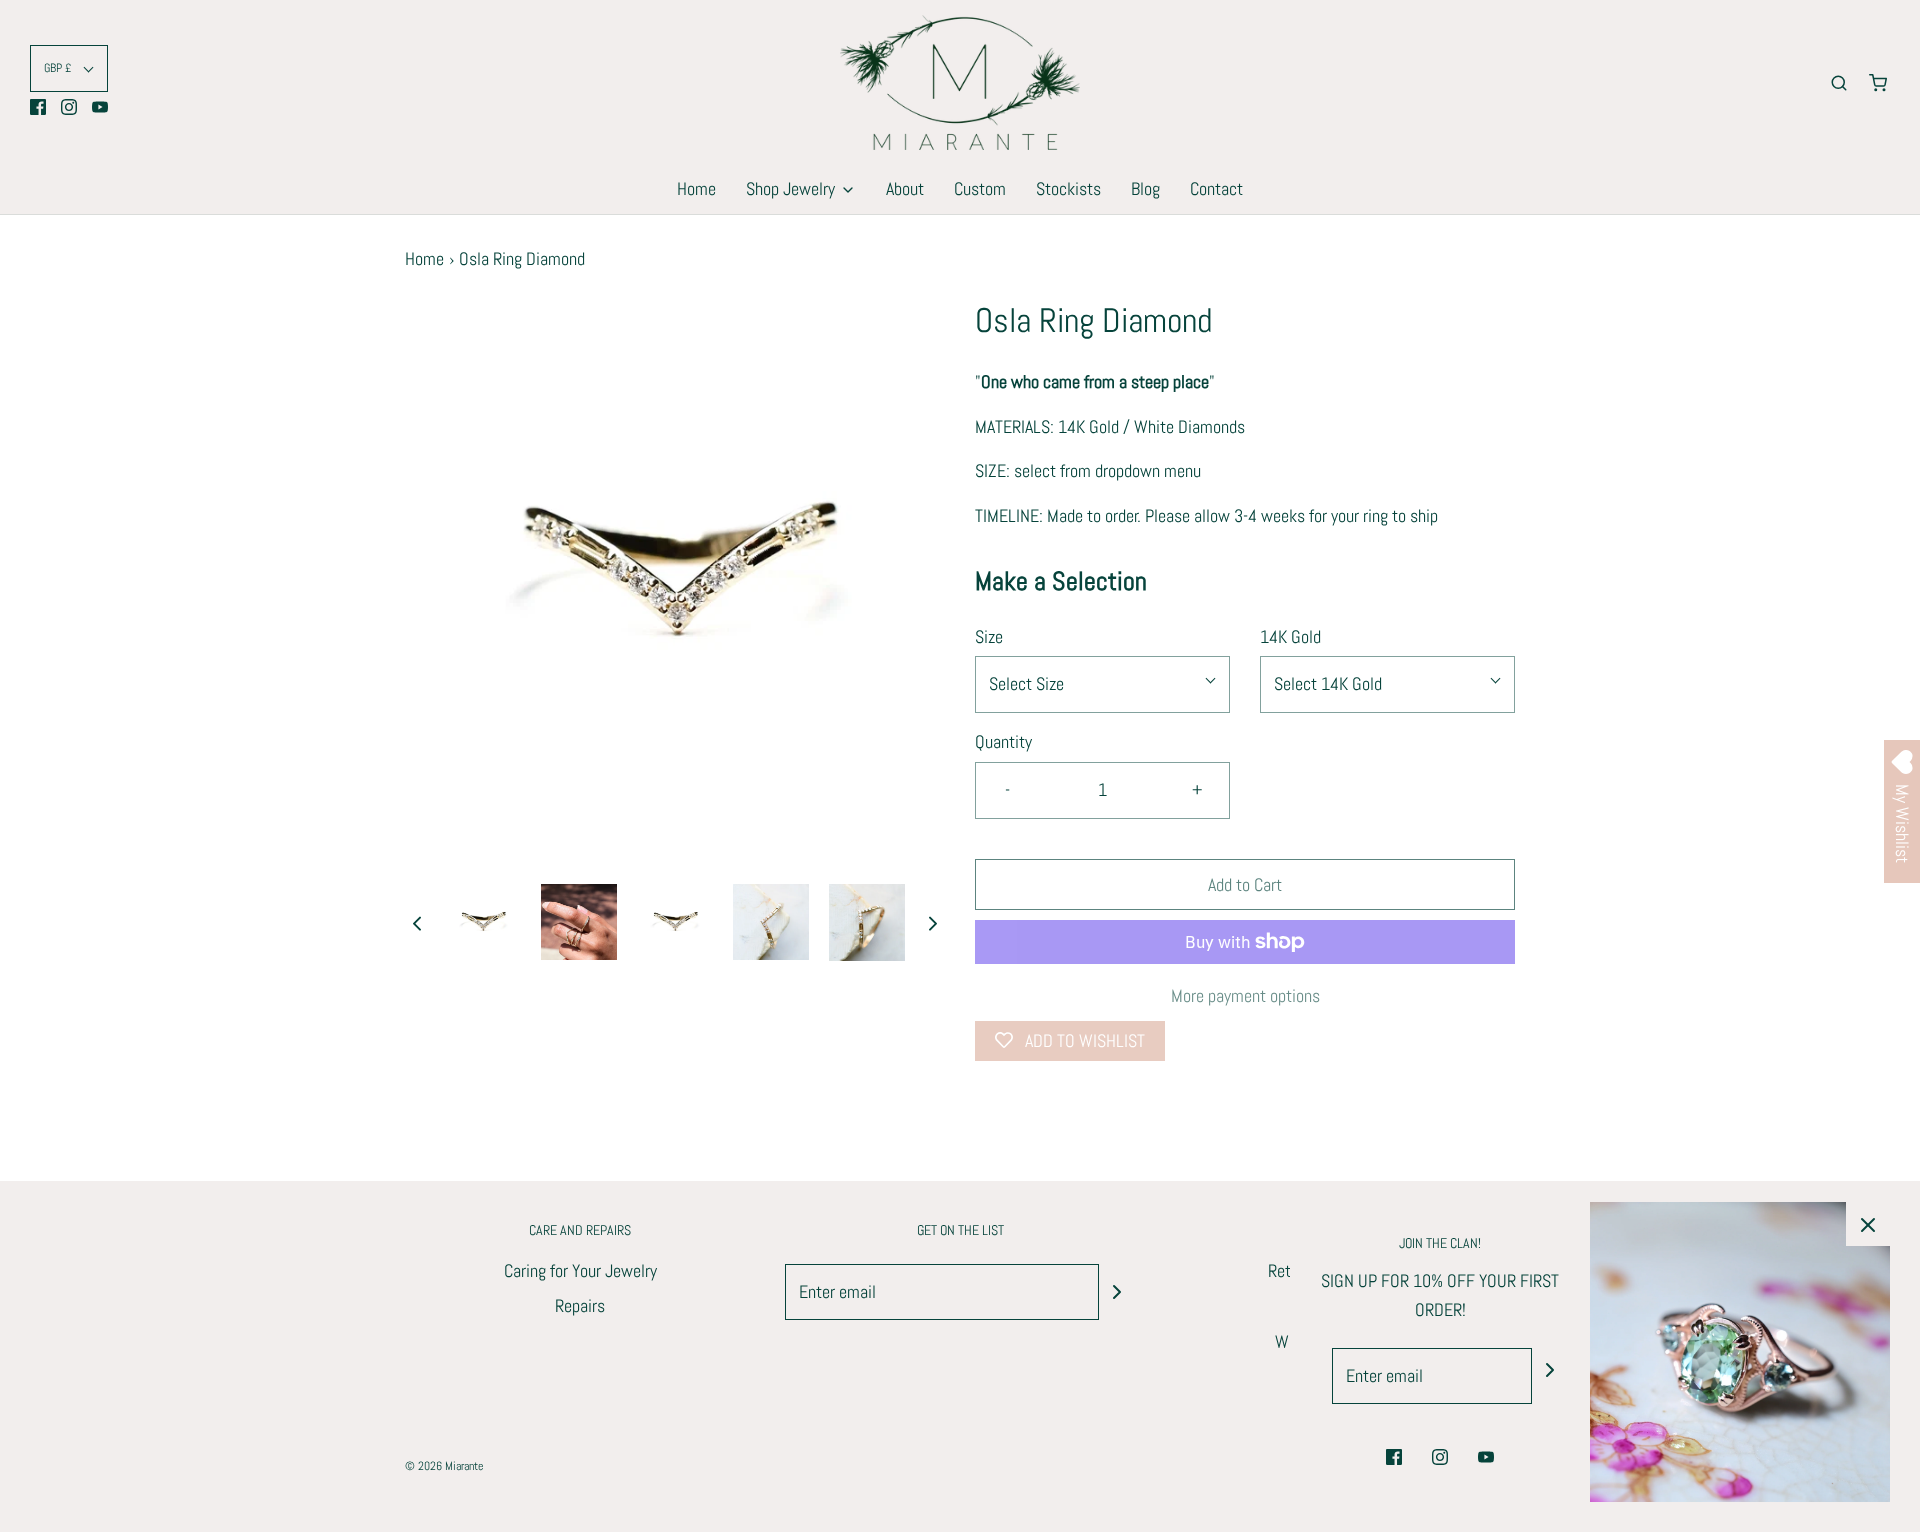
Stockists (1068, 188)
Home (696, 188)
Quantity (1003, 741)
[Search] (1839, 83)
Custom (980, 188)
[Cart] (1878, 83)
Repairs (580, 1305)
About (905, 188)
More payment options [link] (1245, 995)
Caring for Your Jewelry (580, 1270)
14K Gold (1290, 636)
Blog (1145, 188)
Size (989, 636)
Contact (1216, 188)
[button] (69, 68)
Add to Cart (1245, 884)
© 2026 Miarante (444, 1466)
